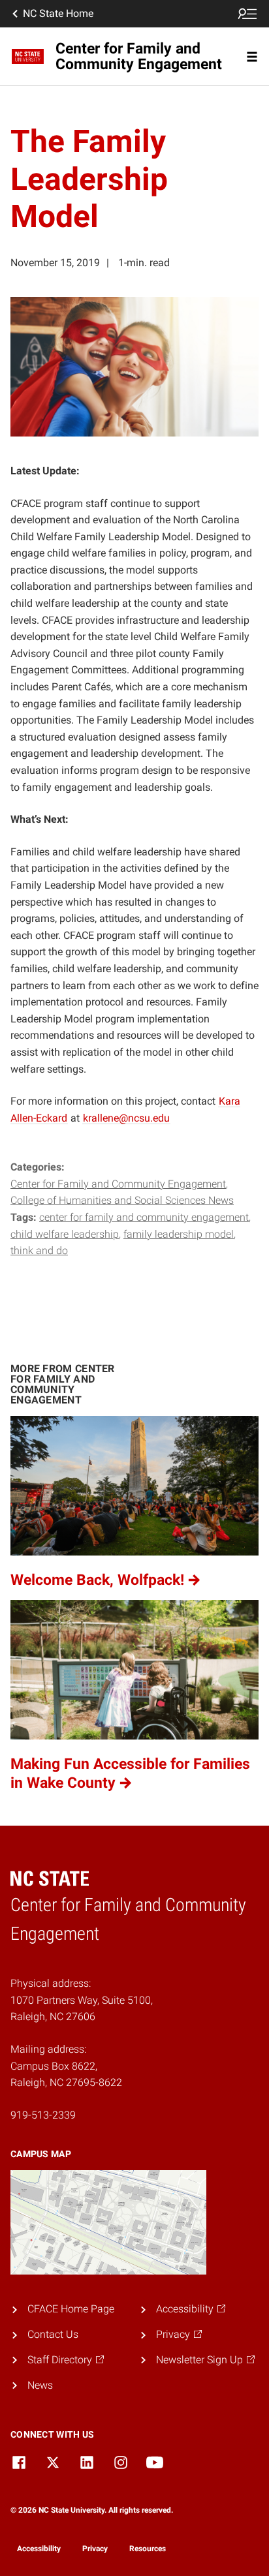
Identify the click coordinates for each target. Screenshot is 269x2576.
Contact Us (53, 2334)
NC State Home (58, 13)
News (40, 2385)
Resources (148, 2549)
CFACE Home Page (71, 2309)
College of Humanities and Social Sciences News (122, 1200)
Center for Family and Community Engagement (118, 1184)
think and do (39, 1250)
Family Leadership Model (179, 1234)
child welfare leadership (65, 1234)
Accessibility (39, 2549)
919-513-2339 (43, 2115)
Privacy (95, 2549)
